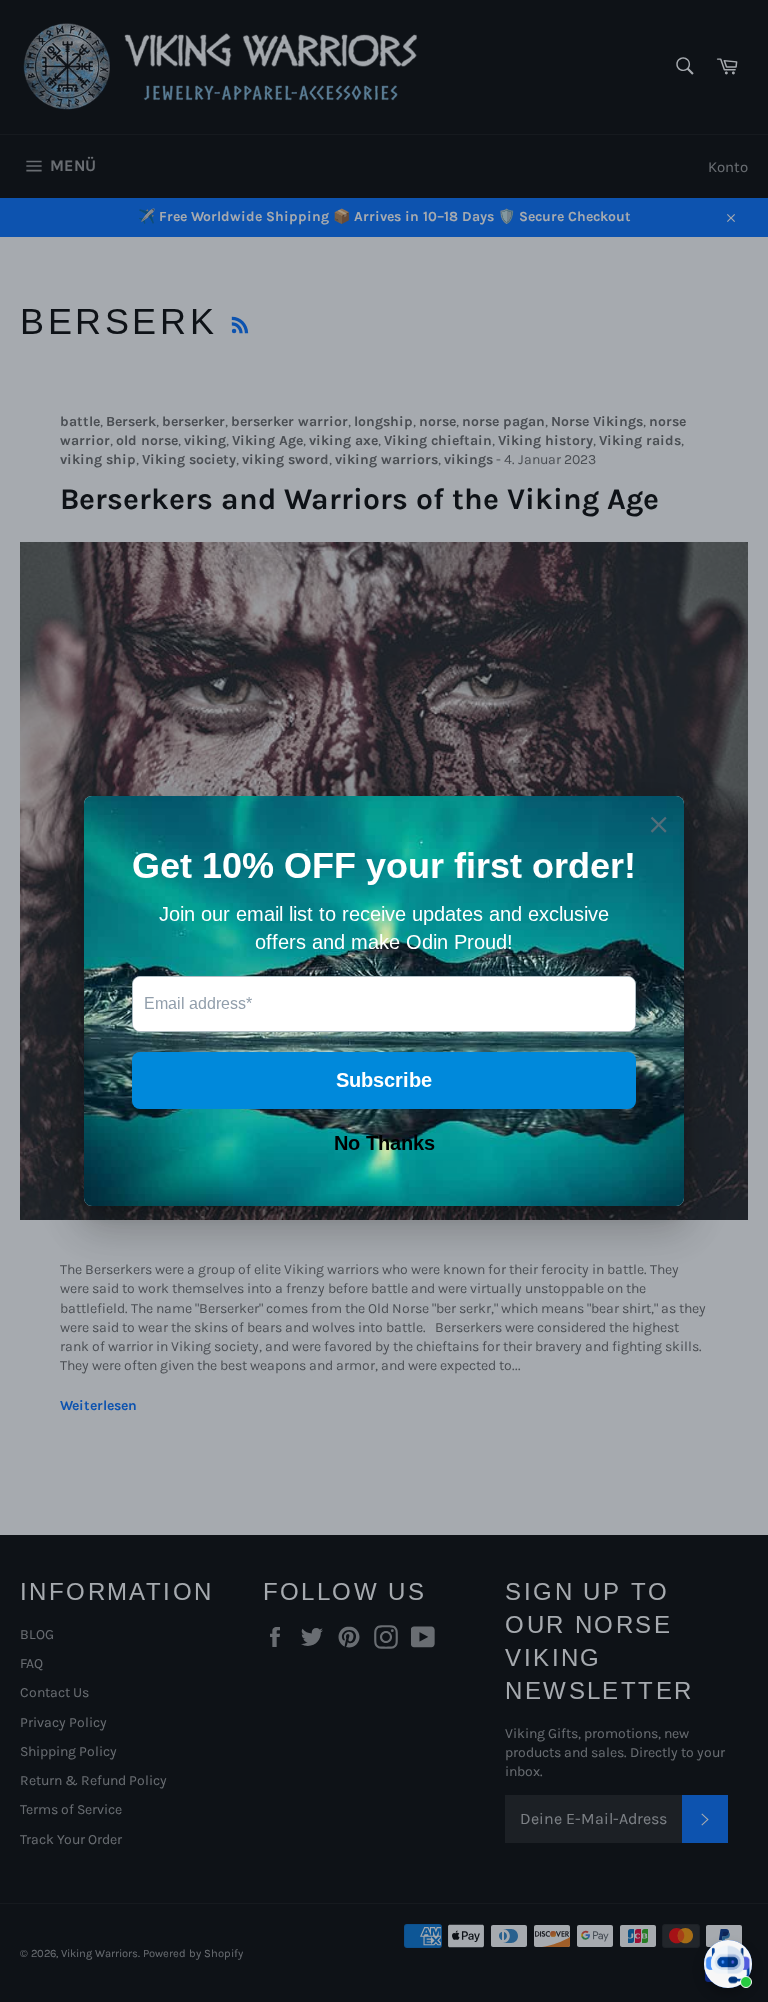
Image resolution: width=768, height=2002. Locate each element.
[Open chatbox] (728, 1964)
